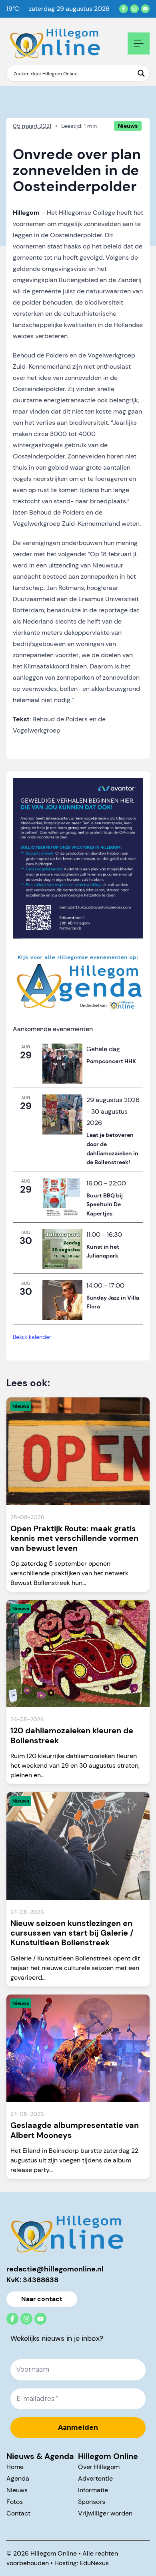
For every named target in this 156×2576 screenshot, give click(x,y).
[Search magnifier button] (141, 73)
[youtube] (145, 9)
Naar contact (42, 2299)
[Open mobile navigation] (139, 43)
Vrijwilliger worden (105, 2513)
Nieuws (17, 2490)
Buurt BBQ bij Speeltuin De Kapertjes (105, 1204)
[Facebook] (124, 9)
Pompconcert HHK (111, 1061)
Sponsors (92, 2502)
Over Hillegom (99, 2467)
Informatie (93, 2490)
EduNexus (94, 2563)
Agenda (18, 2478)
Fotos (15, 2502)
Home (15, 2467)
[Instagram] (134, 9)
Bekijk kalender (32, 1337)
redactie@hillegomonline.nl (55, 2269)
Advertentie (95, 2478)
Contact (18, 2513)
